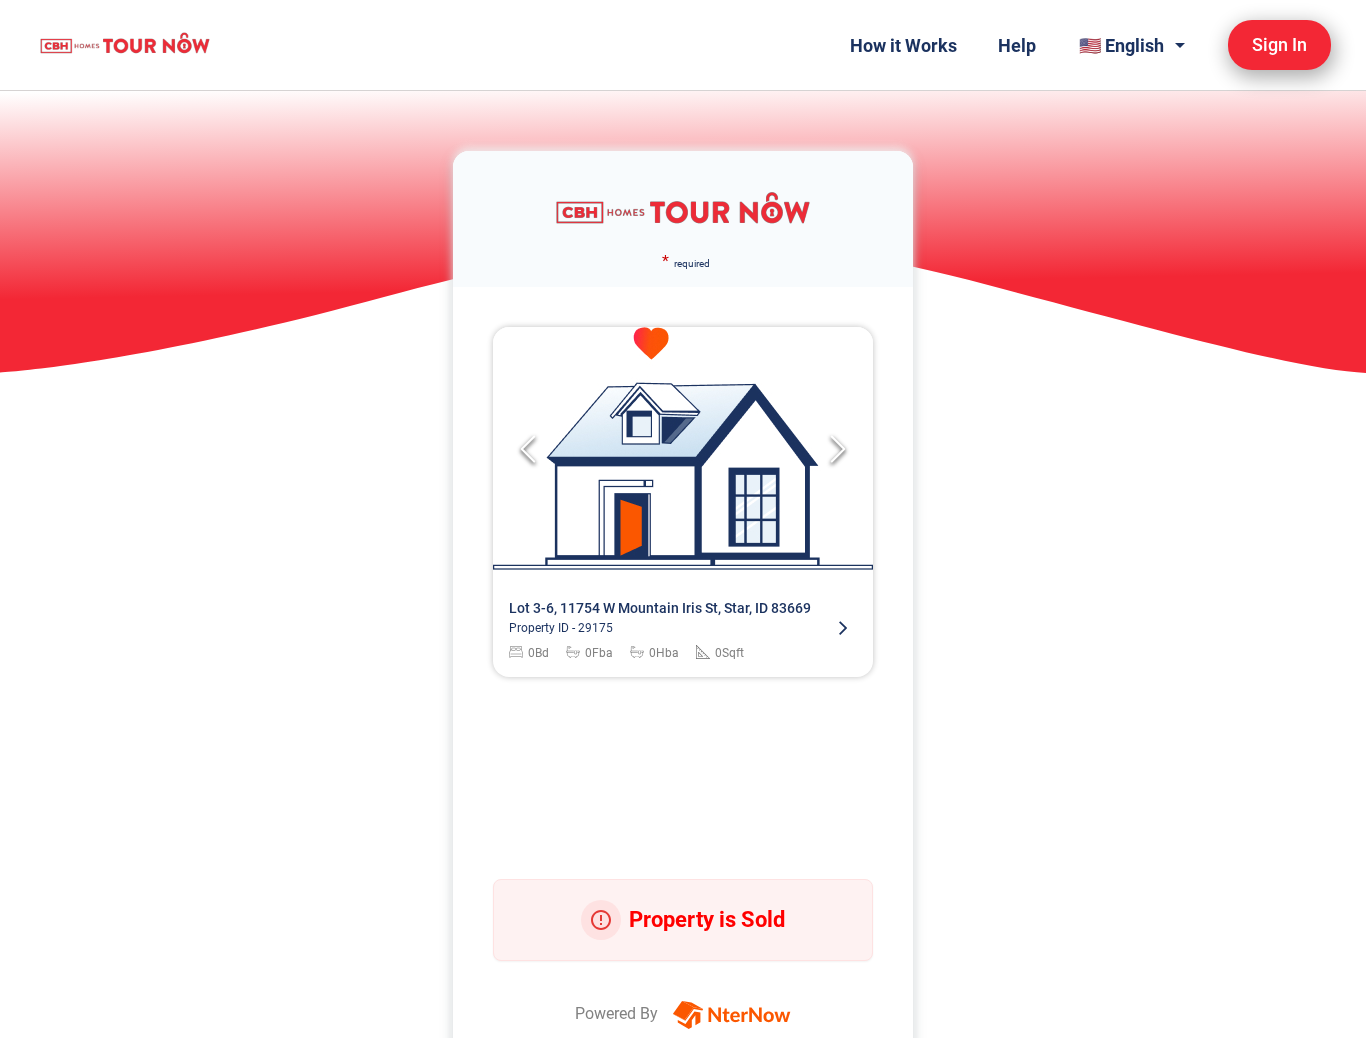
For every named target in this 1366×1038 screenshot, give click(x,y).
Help (1017, 45)
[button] (683, 448)
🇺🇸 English (1121, 45)
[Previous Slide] (528, 449)
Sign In (1279, 44)
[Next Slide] (838, 449)
